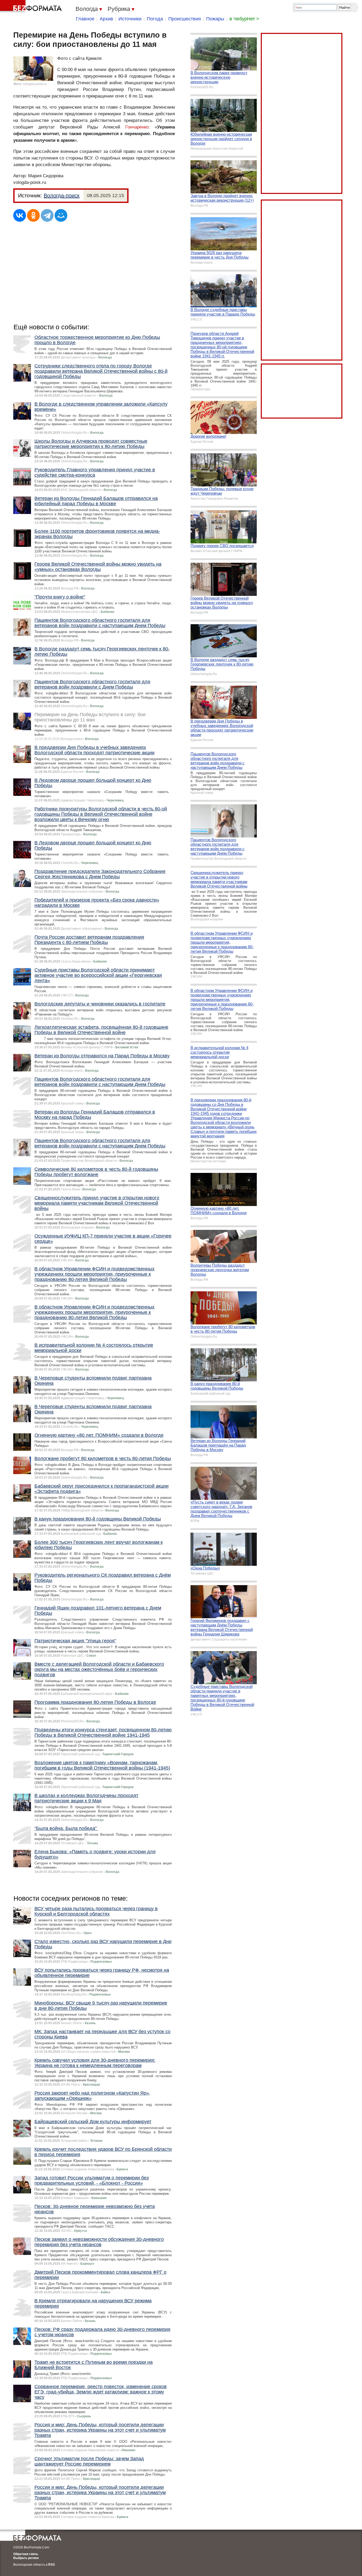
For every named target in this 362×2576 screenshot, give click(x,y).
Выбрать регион (26, 2558)
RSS (52, 2565)
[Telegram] (47, 215)
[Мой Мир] (61, 215)
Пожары (215, 19)
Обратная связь (26, 2554)
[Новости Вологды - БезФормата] (32, 7)
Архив (106, 19)
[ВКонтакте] (20, 215)
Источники (130, 19)
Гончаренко (137, 127)
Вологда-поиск (62, 196)
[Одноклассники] (33, 215)
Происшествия (185, 19)
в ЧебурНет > (244, 19)
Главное (85, 19)
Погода (155, 19)
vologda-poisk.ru (35, 84)
